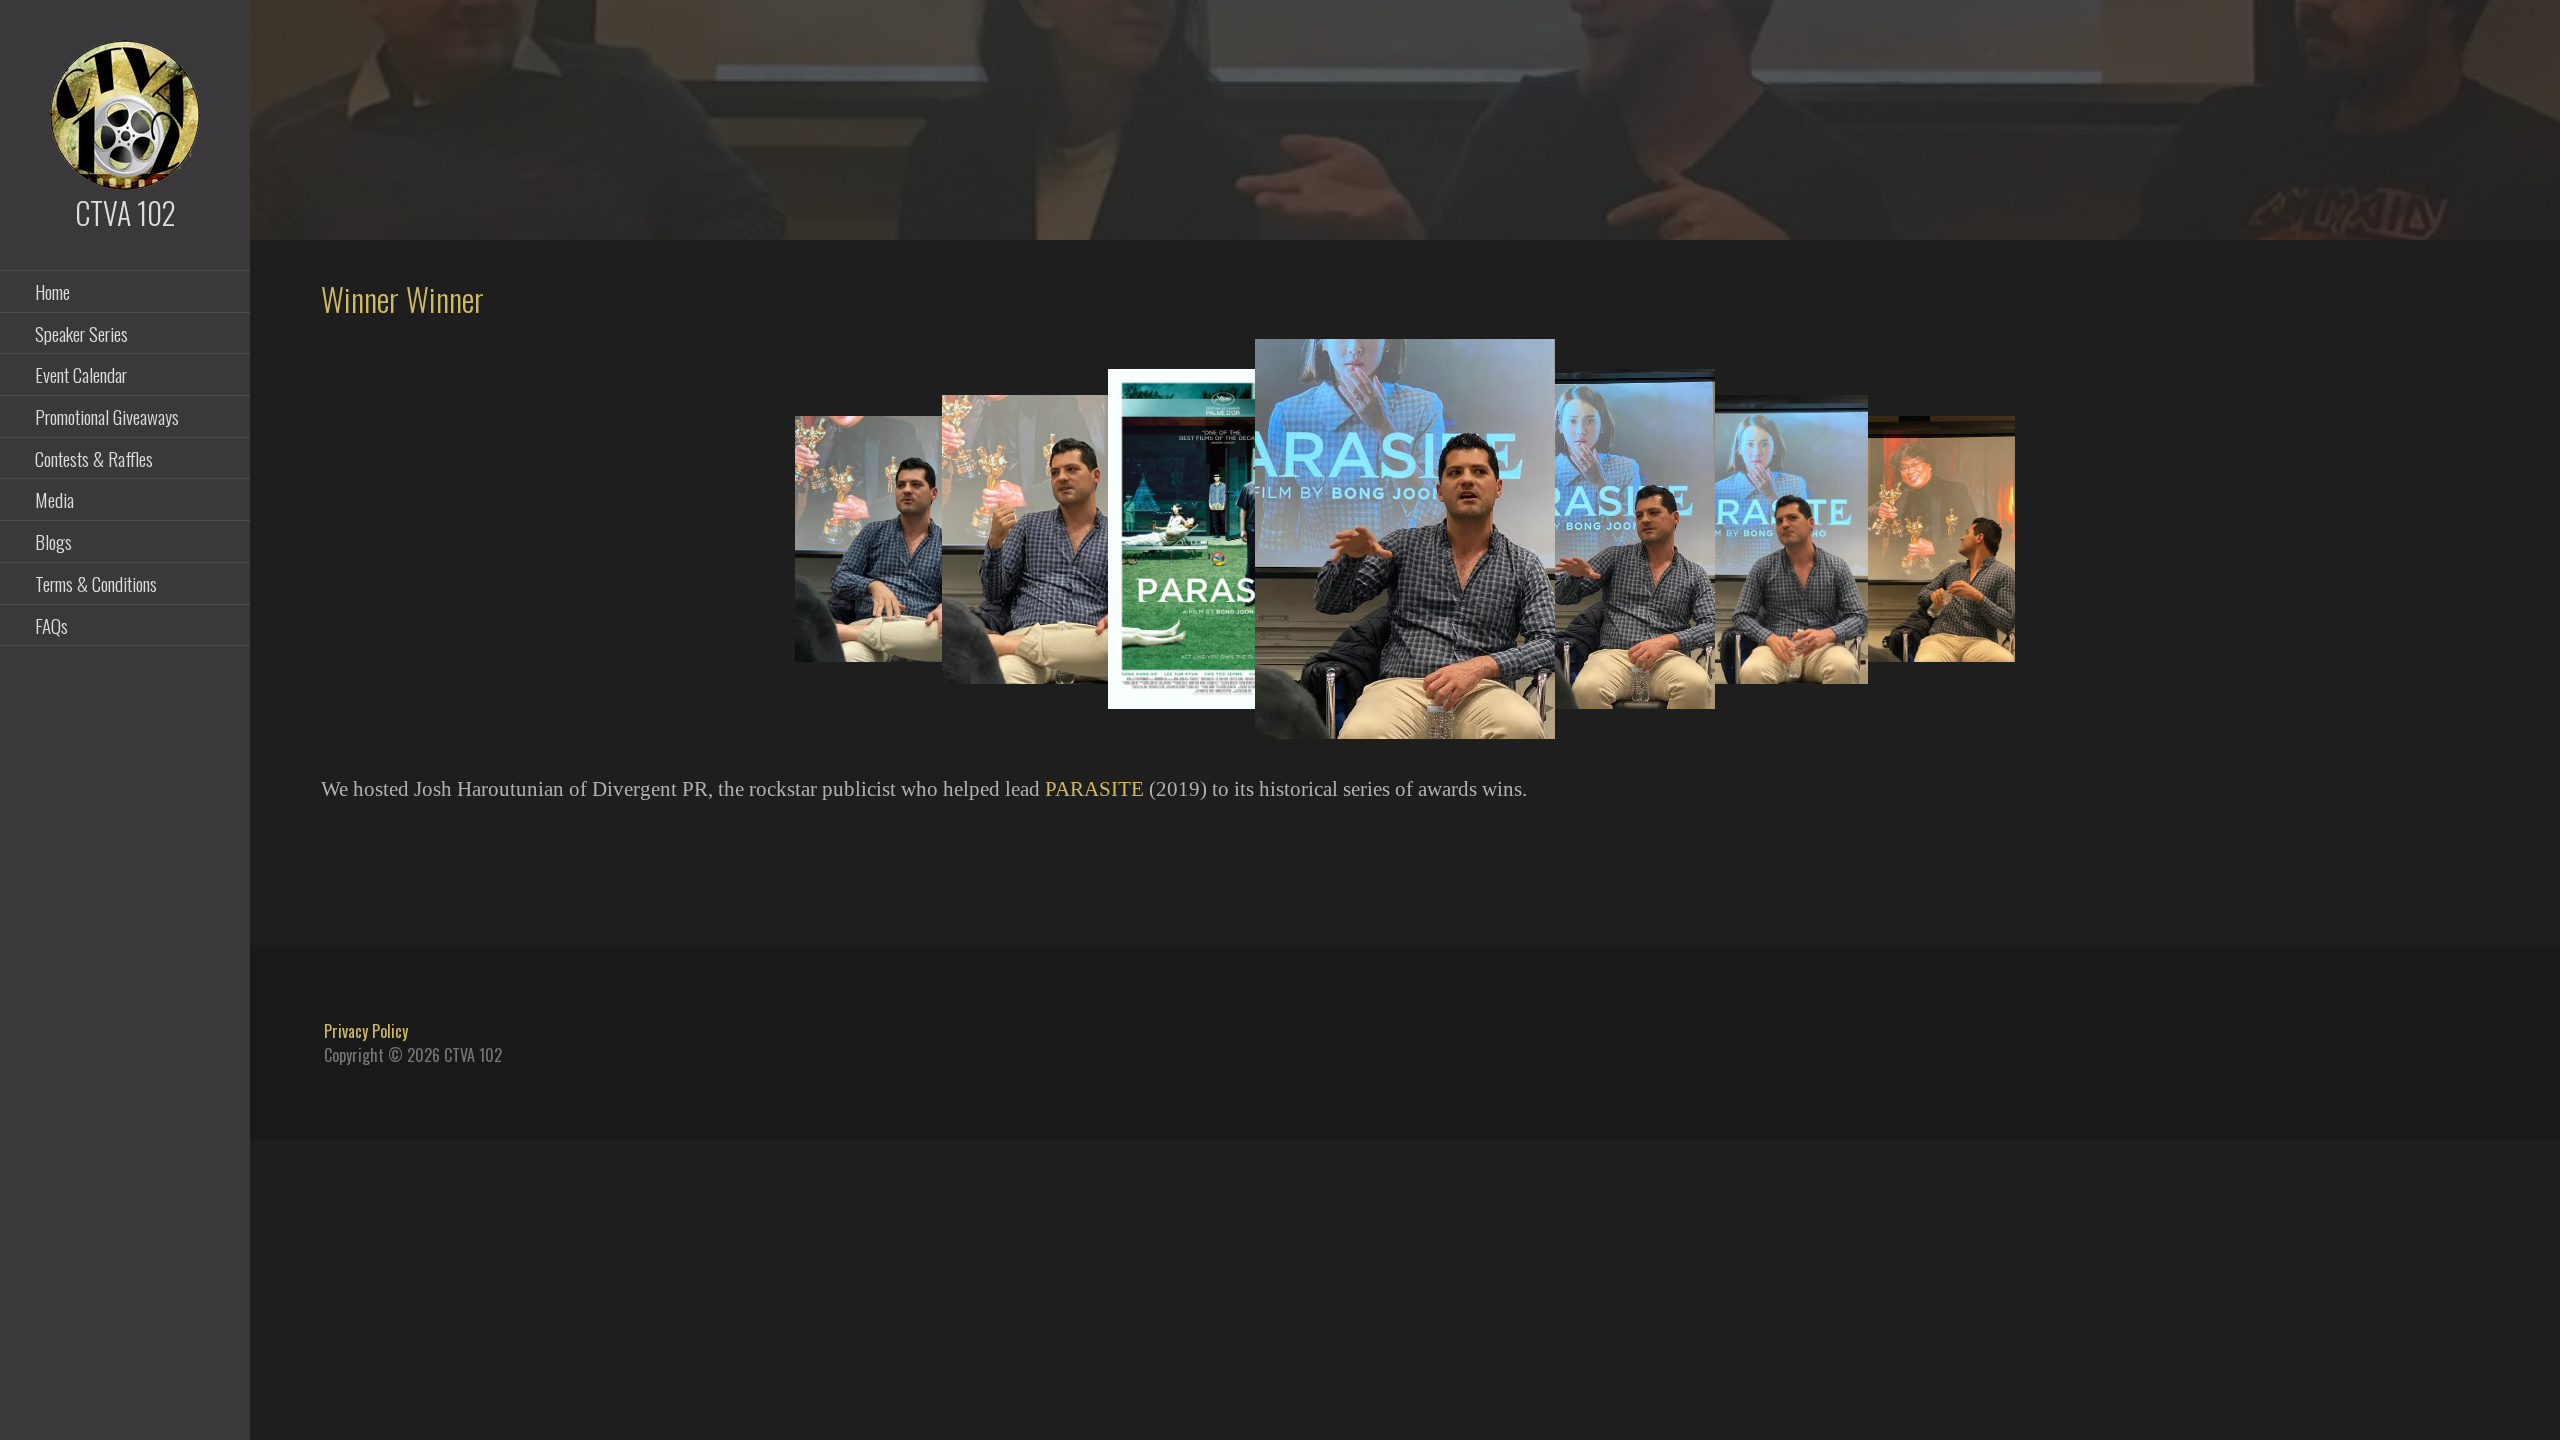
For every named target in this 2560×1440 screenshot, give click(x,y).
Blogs (53, 541)
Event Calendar (81, 374)
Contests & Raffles (94, 458)
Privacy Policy (366, 1031)
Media (54, 499)
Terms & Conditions (96, 583)
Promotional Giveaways (107, 416)
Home (52, 291)
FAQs (51, 625)
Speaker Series (81, 333)
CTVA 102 (125, 212)
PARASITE (1094, 788)
